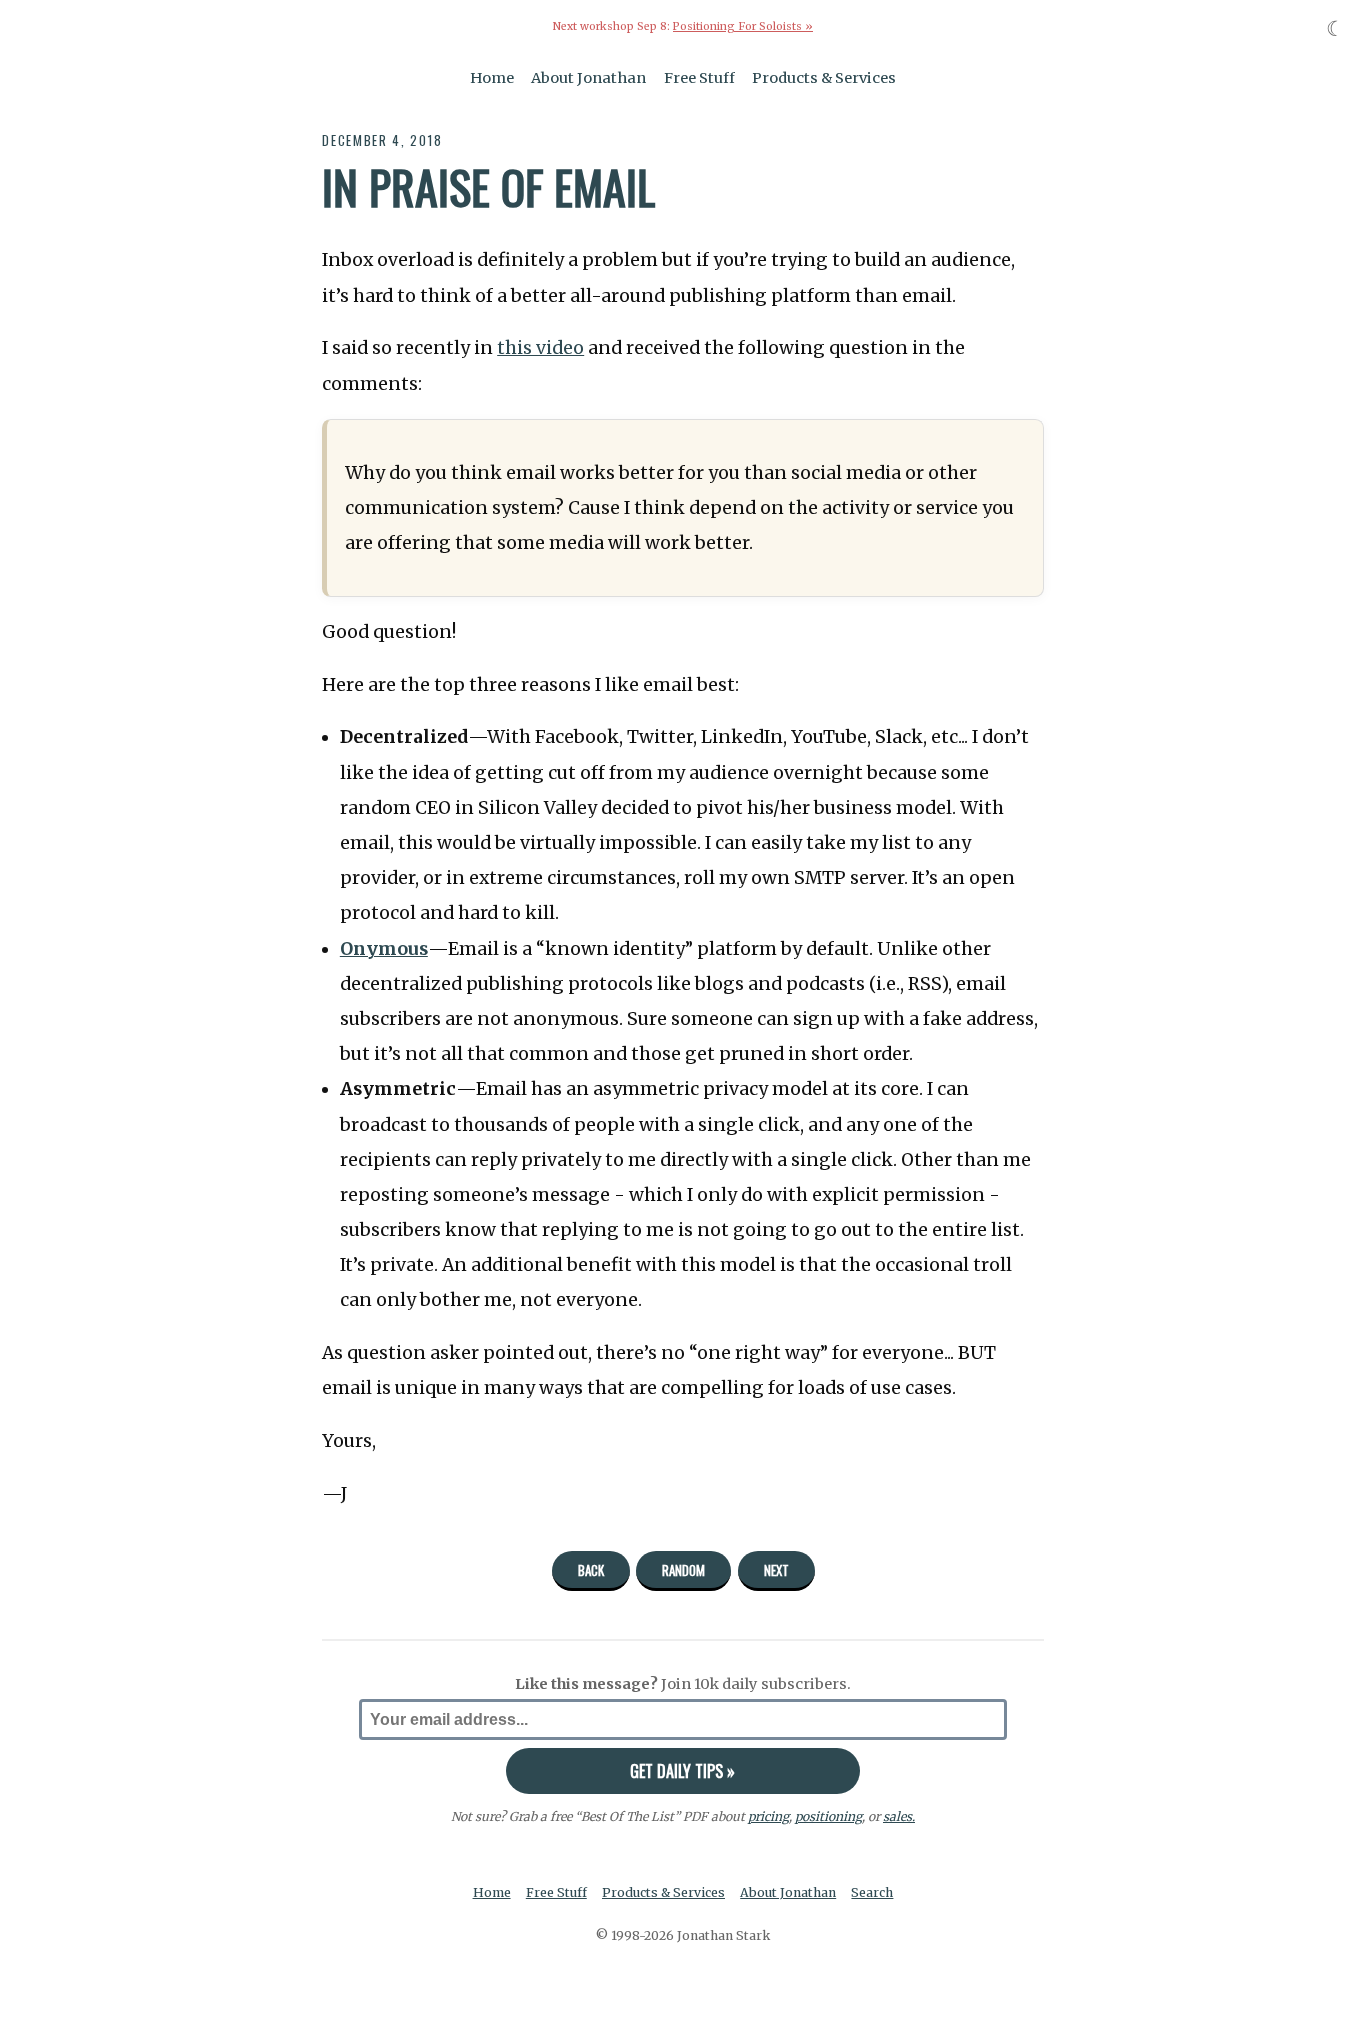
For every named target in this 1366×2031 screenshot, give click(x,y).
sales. (899, 1816)
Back (591, 1570)
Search (872, 1892)
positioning (828, 1816)
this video (540, 348)
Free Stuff (699, 78)
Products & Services (824, 78)
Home (492, 78)
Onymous (384, 949)
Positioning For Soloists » (743, 26)
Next (776, 1570)
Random (683, 1570)
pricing (768, 1816)
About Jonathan (588, 78)
